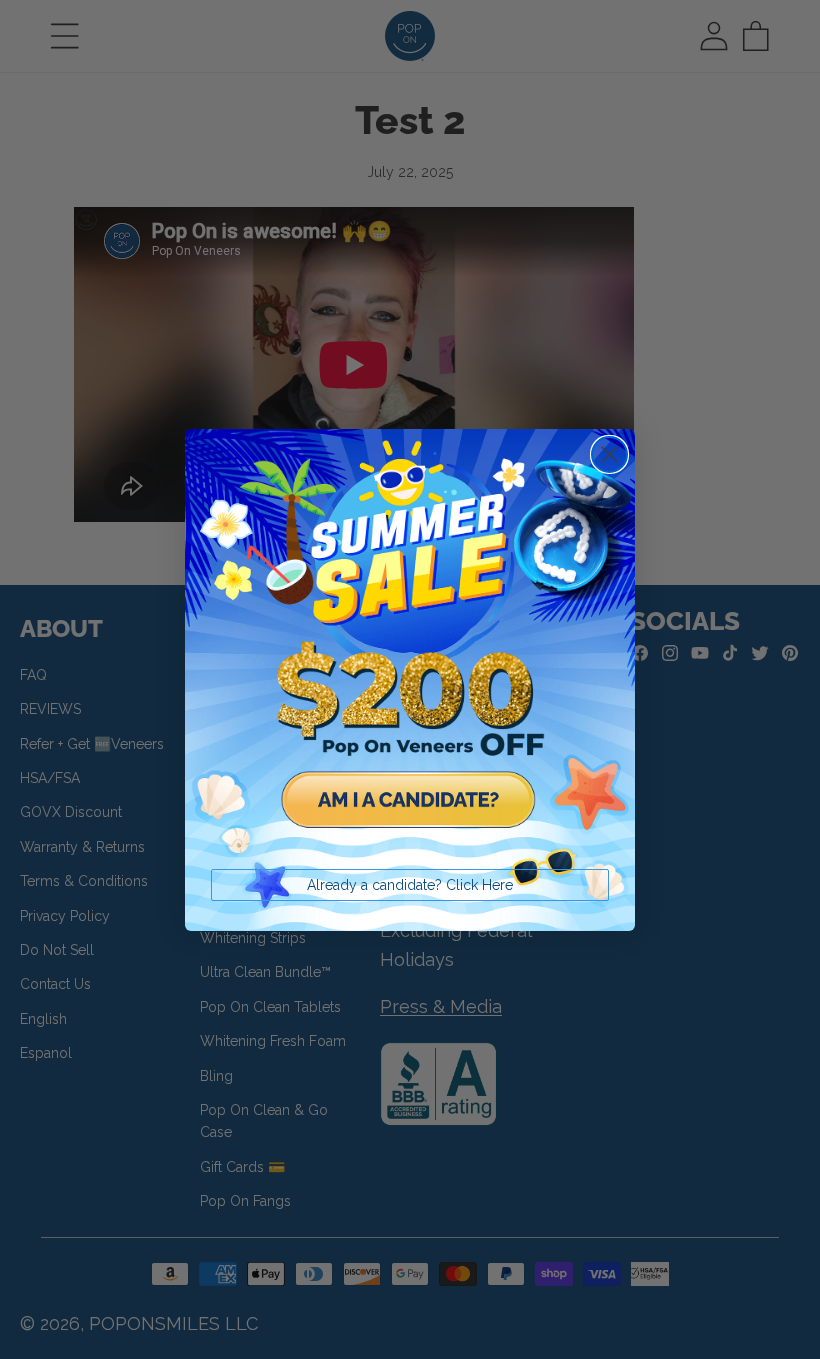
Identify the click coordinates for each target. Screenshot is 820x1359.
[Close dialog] (609, 454)
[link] (410, 654)
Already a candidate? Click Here (410, 885)
